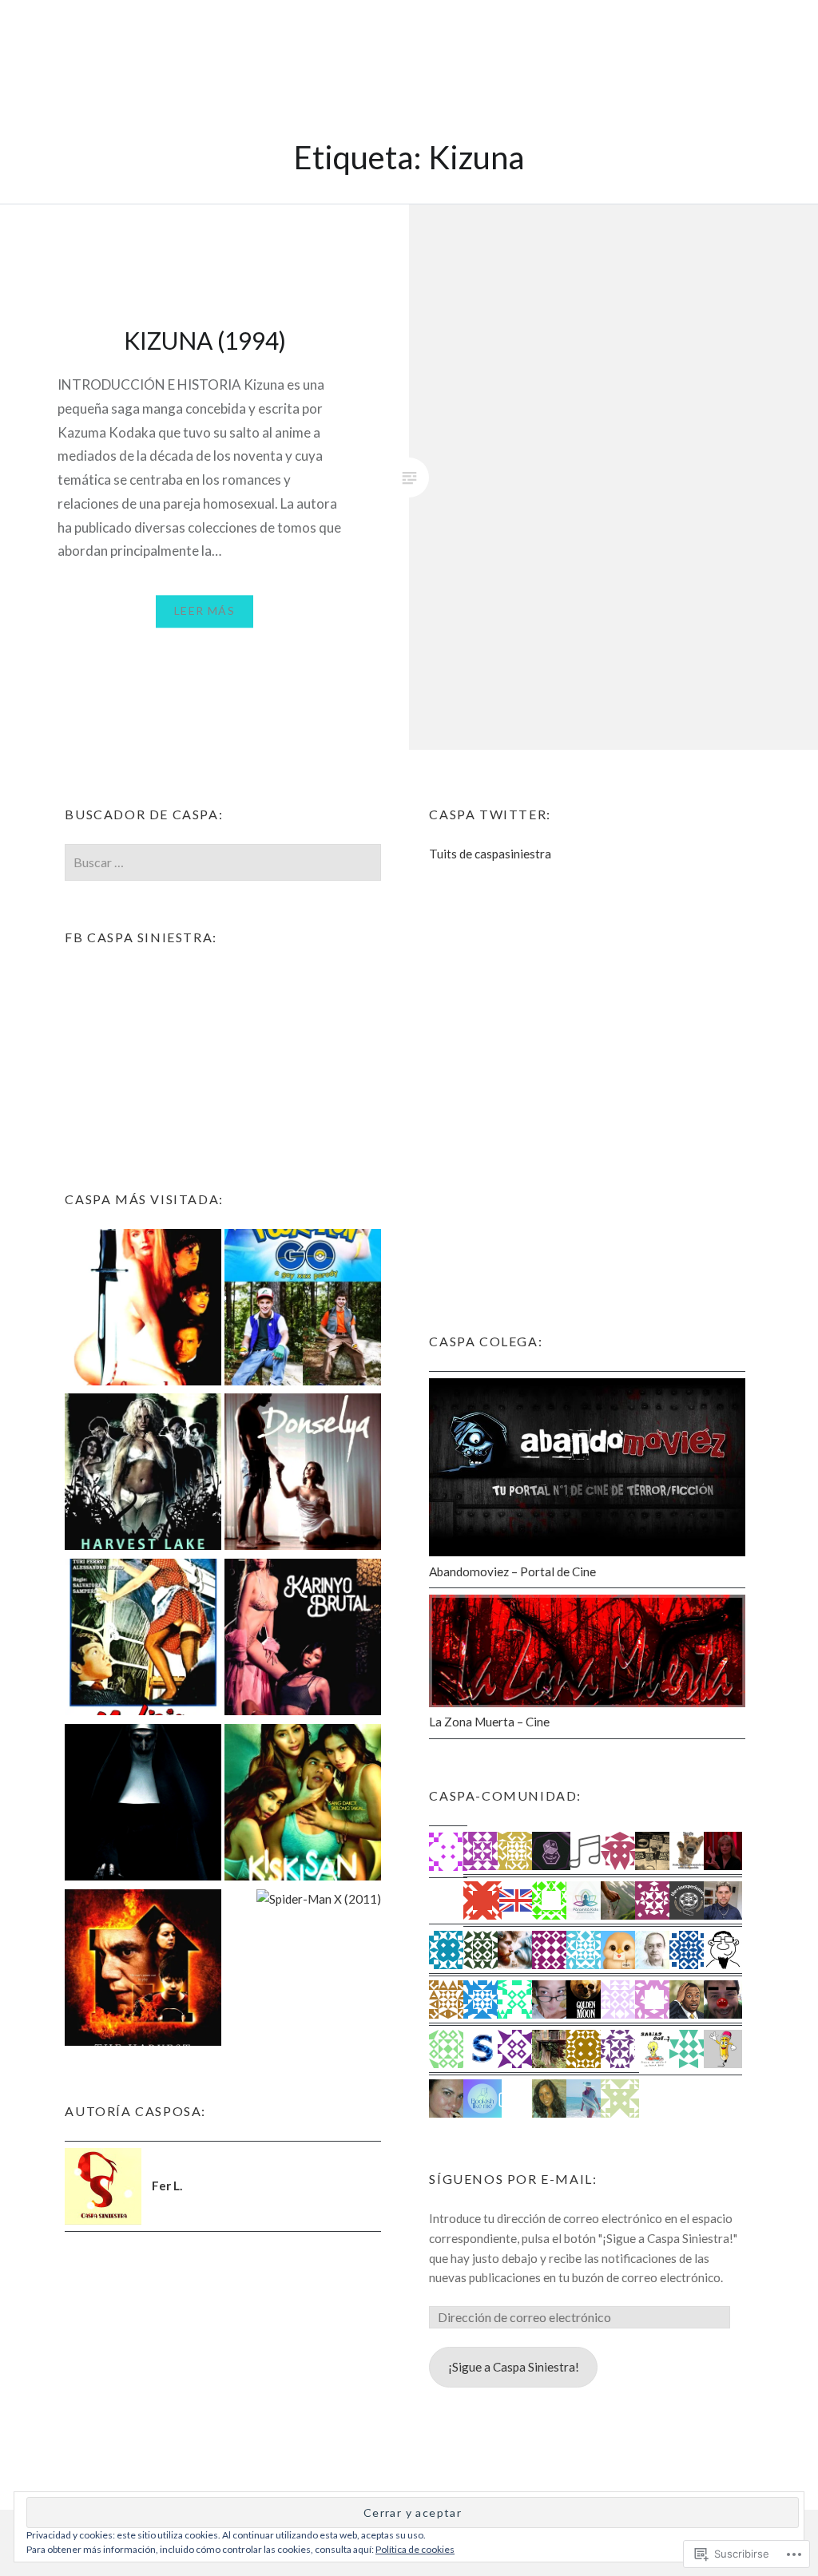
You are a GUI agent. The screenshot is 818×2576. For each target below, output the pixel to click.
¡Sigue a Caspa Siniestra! (514, 2367)
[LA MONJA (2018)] (143, 1805)
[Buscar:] (223, 862)
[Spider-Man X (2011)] (319, 1899)
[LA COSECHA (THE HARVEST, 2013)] (143, 1970)
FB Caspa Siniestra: (141, 937)
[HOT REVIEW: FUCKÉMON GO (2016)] (303, 1310)
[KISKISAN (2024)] (303, 1805)
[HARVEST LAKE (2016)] (143, 1474)
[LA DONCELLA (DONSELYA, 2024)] (303, 1474)
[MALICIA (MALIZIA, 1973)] (143, 1640)
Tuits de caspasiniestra (490, 854)
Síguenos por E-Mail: (513, 2179)
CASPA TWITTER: (490, 814)
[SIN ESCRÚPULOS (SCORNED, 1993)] (143, 1310)
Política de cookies (415, 2549)
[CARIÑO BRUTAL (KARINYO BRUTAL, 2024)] (303, 1640)
